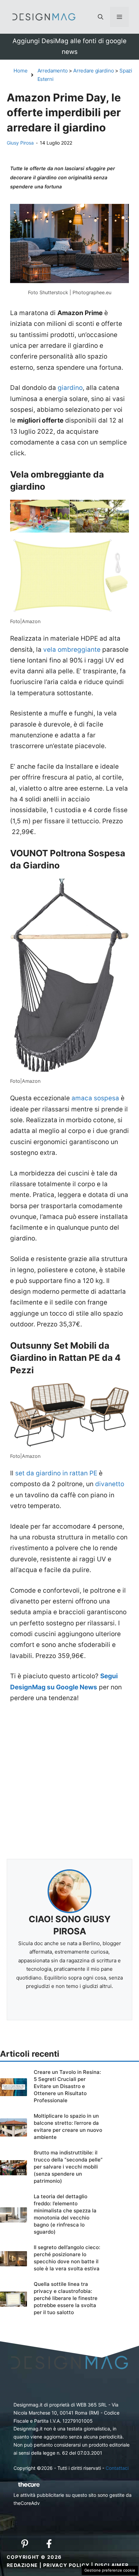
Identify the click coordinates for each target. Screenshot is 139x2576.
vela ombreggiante (72, 650)
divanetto (110, 1484)
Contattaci (117, 2468)
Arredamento (53, 71)
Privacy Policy (66, 2565)
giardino (70, 388)
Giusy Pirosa (20, 143)
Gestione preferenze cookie (110, 2570)
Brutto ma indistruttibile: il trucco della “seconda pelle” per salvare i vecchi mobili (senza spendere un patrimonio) (68, 2167)
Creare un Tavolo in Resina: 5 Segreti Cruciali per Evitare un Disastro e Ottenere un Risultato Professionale (67, 2086)
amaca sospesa (95, 1098)
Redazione (22, 2565)
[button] (101, 17)
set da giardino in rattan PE (56, 1473)
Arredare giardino (93, 71)
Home (21, 71)
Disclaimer (112, 2565)
